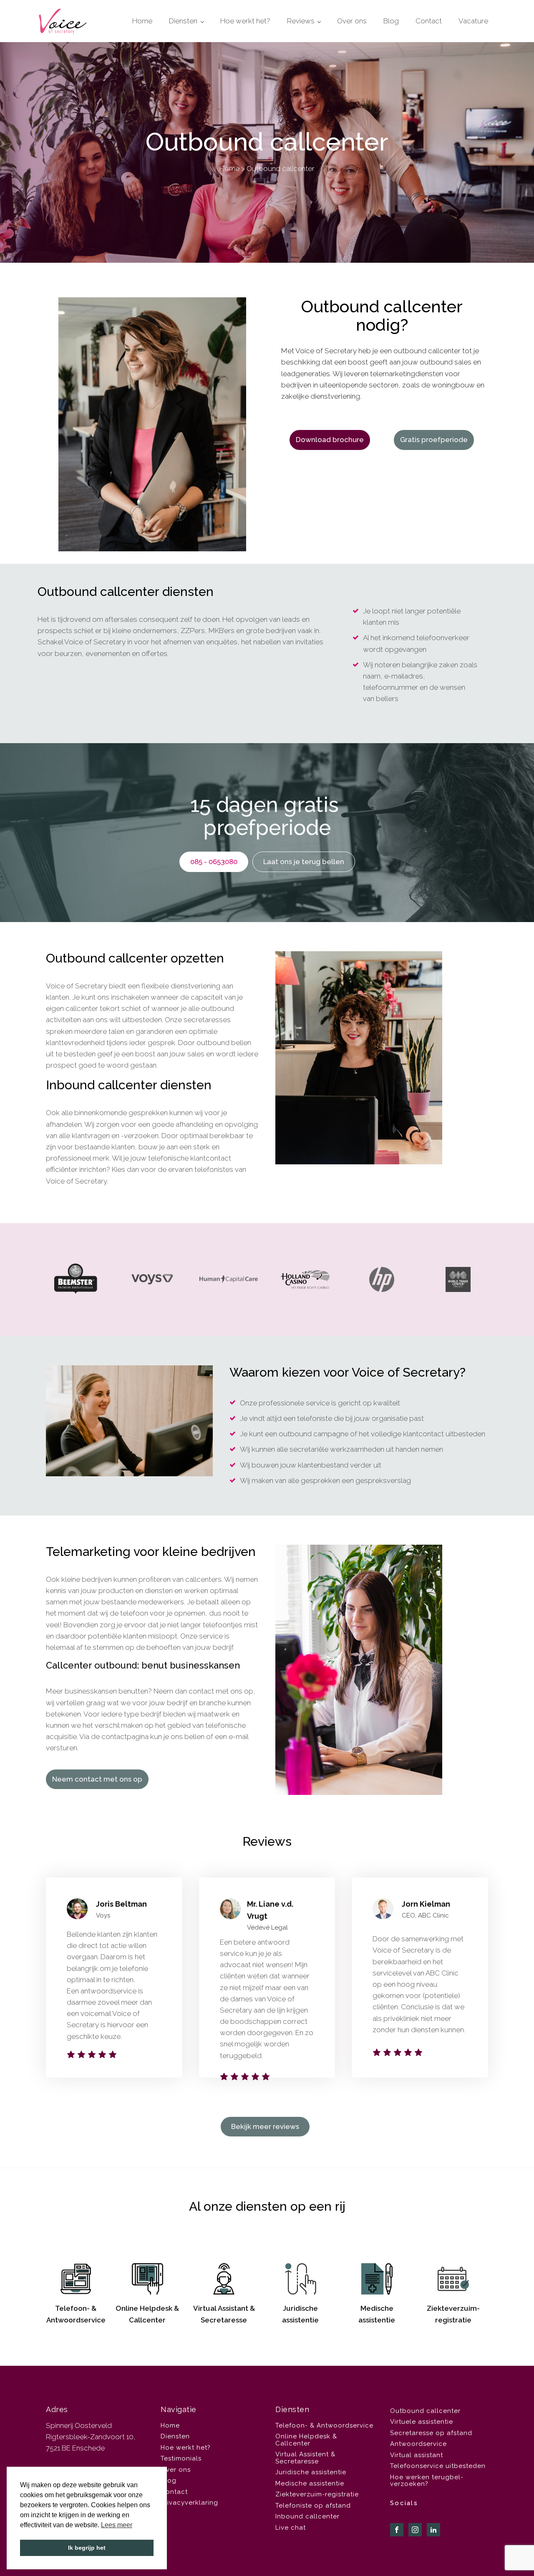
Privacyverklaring (189, 2503)
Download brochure (330, 440)
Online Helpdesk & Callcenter (306, 2440)
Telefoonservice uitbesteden (438, 2466)
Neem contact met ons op (97, 1779)
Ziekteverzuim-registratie (317, 2494)
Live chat (291, 2528)
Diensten (183, 21)
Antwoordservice (418, 2444)
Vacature (473, 21)
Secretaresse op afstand (431, 2433)
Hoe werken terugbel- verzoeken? (427, 2481)
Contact (429, 21)
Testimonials (181, 2458)
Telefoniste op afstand (313, 2506)
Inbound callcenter (307, 2516)
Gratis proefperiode (434, 440)
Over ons (352, 21)
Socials (404, 2503)
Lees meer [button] (117, 2525)
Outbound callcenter (425, 2411)
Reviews (301, 21)
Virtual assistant (417, 2455)
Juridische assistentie (311, 2472)
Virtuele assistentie (422, 2422)
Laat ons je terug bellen (304, 862)
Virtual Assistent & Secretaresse (305, 2458)
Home (142, 21)
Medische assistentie (310, 2483)
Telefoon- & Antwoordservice (324, 2425)
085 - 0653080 (214, 862)
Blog (391, 21)
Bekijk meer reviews (265, 2126)
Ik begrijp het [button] (87, 2548)
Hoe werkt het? (245, 21)
